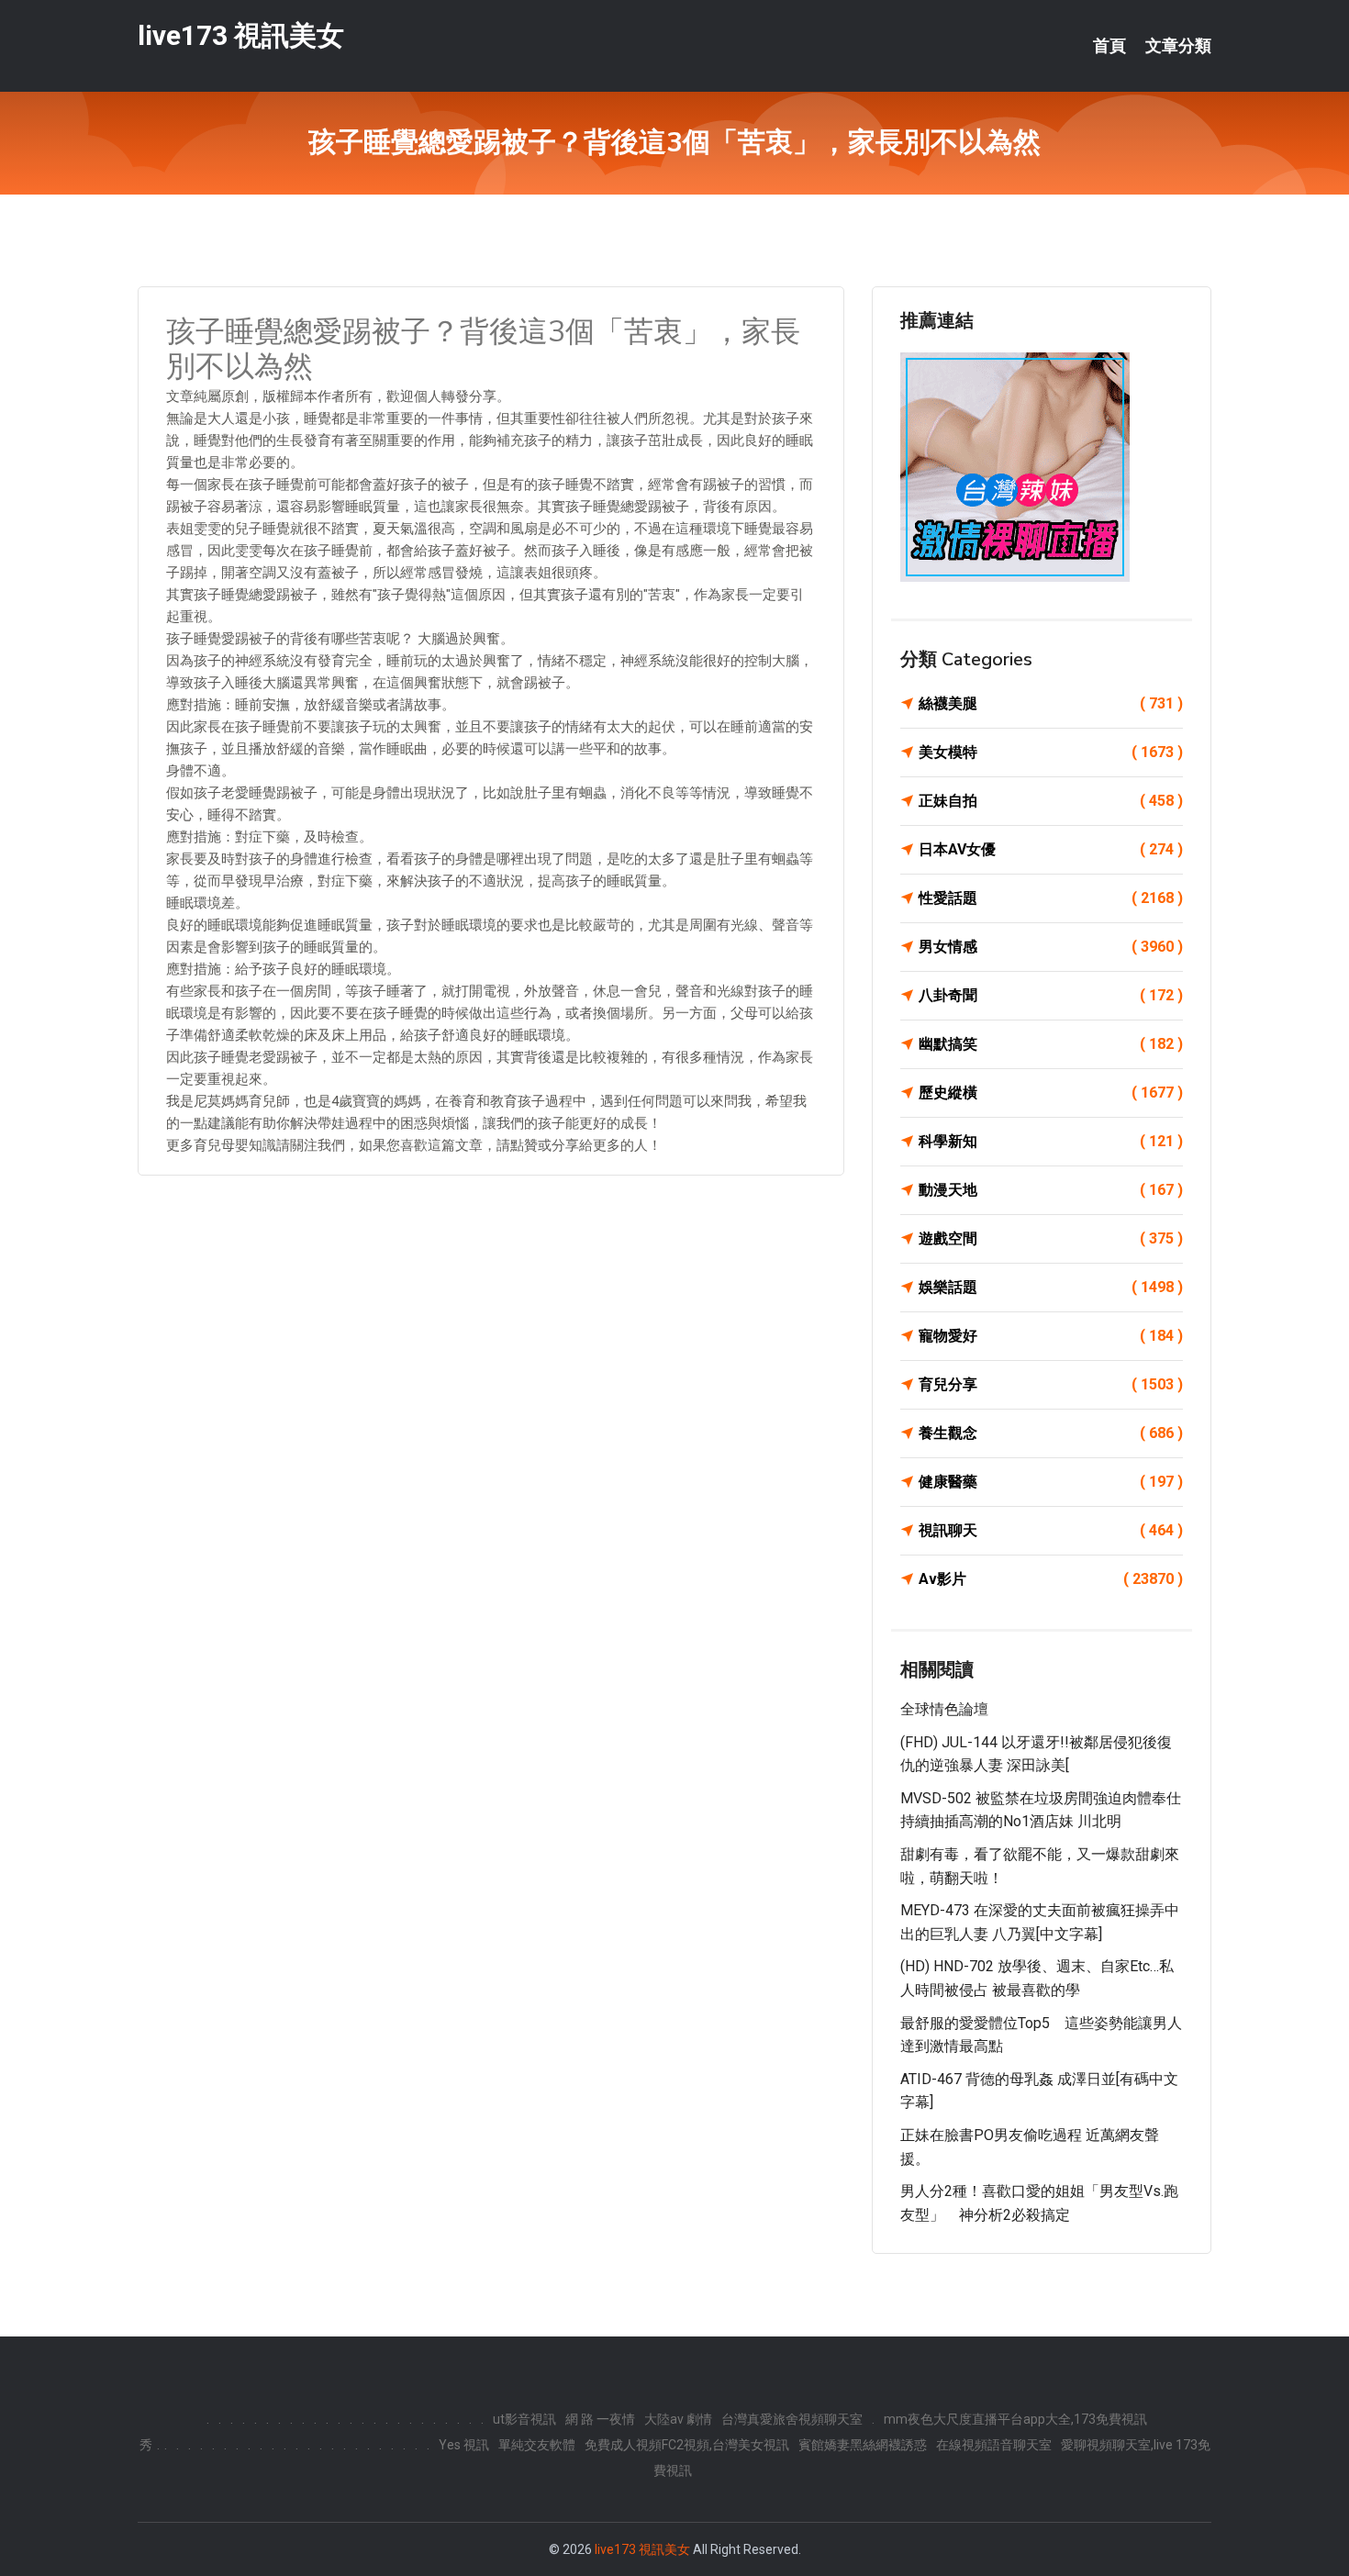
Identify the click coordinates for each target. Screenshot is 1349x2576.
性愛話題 (1051, 898)
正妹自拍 (1051, 801)
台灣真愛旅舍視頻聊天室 (792, 2419)
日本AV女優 (1051, 849)
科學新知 (1051, 1141)
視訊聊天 (1051, 1530)
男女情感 (1051, 947)
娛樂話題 (1051, 1287)
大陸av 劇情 (678, 2419)
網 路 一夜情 (600, 2419)
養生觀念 (1051, 1433)
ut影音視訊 (524, 2419)
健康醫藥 (1051, 1482)
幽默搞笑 (1051, 1044)
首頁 (1109, 46)
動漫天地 (1051, 1190)
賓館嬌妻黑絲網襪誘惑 (863, 2445)
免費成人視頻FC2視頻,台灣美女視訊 (687, 2445)
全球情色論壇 (944, 1709)
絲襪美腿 (1051, 703)
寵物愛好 (1051, 1336)
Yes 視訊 (464, 2445)
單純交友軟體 (537, 2445)
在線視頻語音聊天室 (994, 2445)
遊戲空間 (1051, 1238)
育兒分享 (1051, 1384)
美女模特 (1051, 752)
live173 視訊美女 (241, 35)
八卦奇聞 (1051, 995)
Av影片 (1051, 1579)
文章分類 (1178, 46)
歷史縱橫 (1051, 1093)
